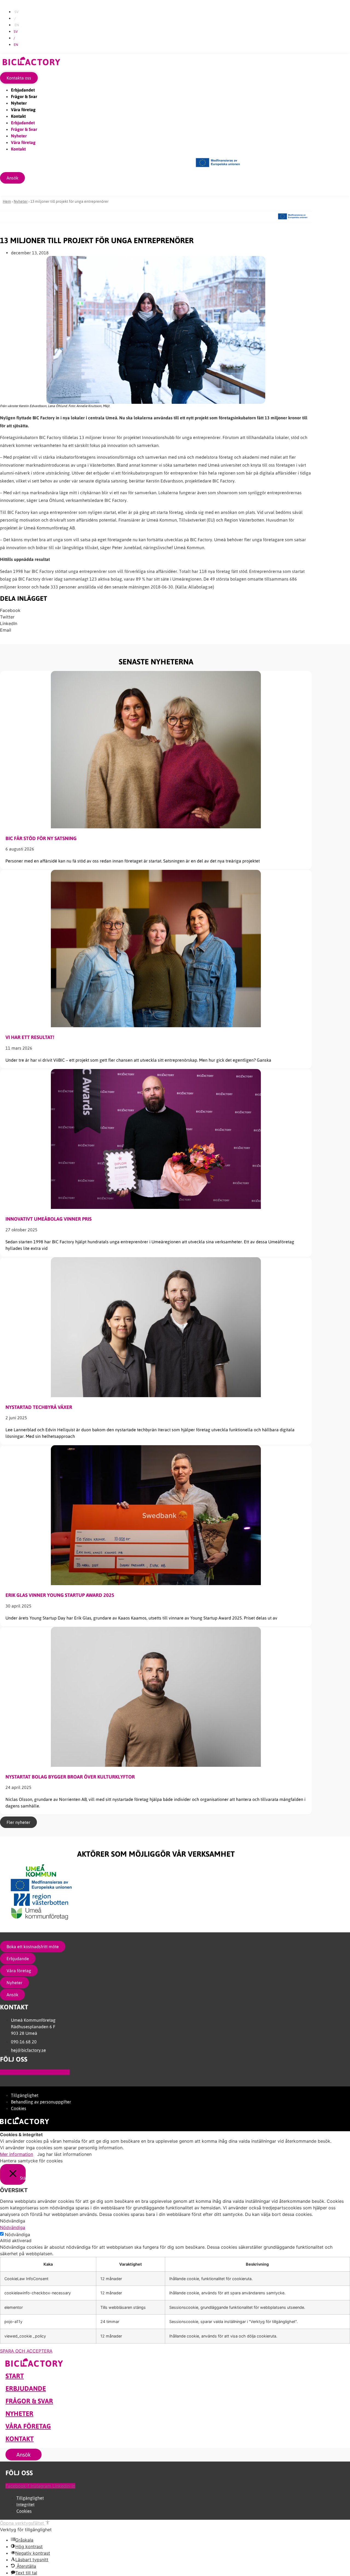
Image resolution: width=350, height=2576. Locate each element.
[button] (156, 610)
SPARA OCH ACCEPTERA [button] (26, 2351)
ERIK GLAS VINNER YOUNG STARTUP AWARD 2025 (60, 1595)
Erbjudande (26, 2388)
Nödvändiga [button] (13, 2227)
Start (15, 2376)
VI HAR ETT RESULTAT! (30, 1037)
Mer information (17, 2154)
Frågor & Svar (24, 96)
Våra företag (23, 110)
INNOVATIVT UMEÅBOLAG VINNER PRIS (49, 1219)
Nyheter (19, 103)
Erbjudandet (23, 90)
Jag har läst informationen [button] (64, 2154)
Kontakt (18, 116)
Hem (7, 201)
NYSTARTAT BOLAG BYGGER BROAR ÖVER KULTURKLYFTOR (70, 1777)
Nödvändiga (17, 2235)
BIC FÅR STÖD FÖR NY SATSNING (41, 838)
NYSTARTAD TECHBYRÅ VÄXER (39, 1407)
